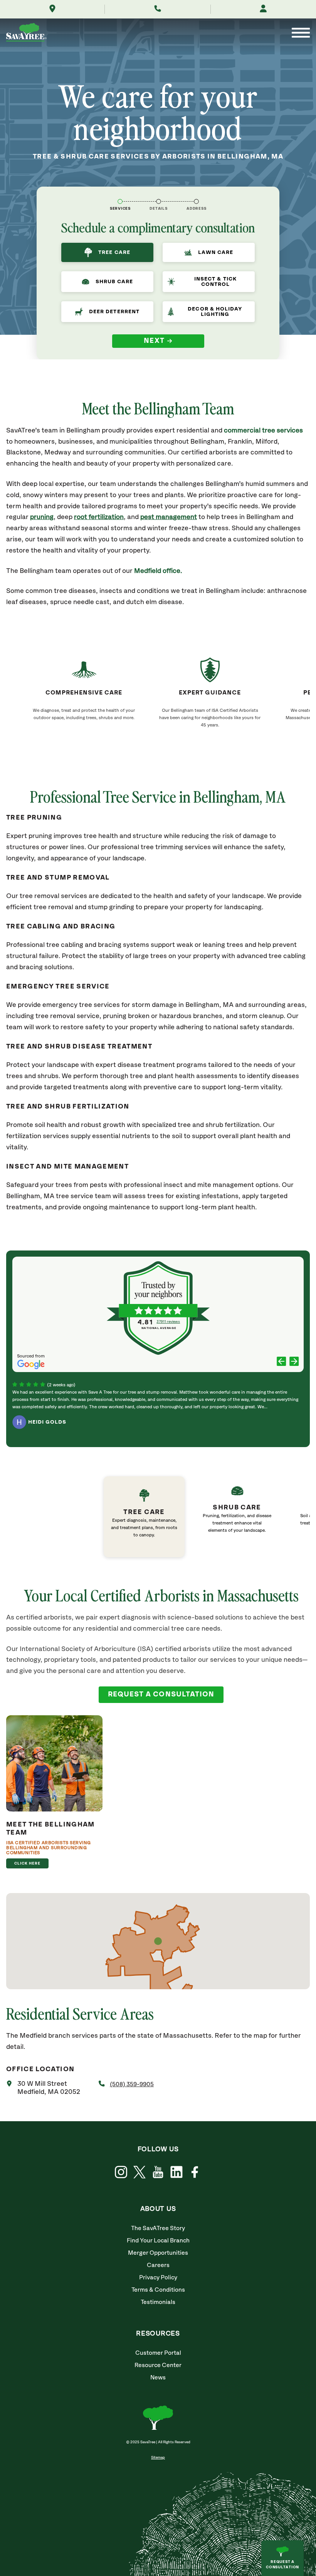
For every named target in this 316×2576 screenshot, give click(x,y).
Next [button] (154, 341)
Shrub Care (114, 282)
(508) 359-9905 (132, 2084)
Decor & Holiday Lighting (215, 312)
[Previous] (282, 1362)
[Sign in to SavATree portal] (263, 9)
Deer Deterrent (114, 312)
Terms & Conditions (158, 2290)
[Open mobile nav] (301, 33)
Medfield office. (158, 571)
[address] (196, 201)
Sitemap (158, 2457)
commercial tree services (263, 431)
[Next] (294, 1362)
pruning (42, 517)
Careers (158, 2265)
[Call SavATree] (158, 9)
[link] (149, 1517)
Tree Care (114, 252)
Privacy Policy (158, 2278)
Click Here (28, 1863)
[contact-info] (159, 201)
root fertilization (99, 517)
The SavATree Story (158, 2228)
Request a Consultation (282, 2564)
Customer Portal (158, 2353)
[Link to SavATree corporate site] (26, 34)
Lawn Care (216, 252)
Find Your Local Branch (158, 2241)
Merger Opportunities (158, 2253)
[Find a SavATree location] (52, 9)
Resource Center (158, 2365)
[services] (120, 201)
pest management (169, 517)
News (158, 2378)
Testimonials (158, 2302)
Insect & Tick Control (215, 282)
